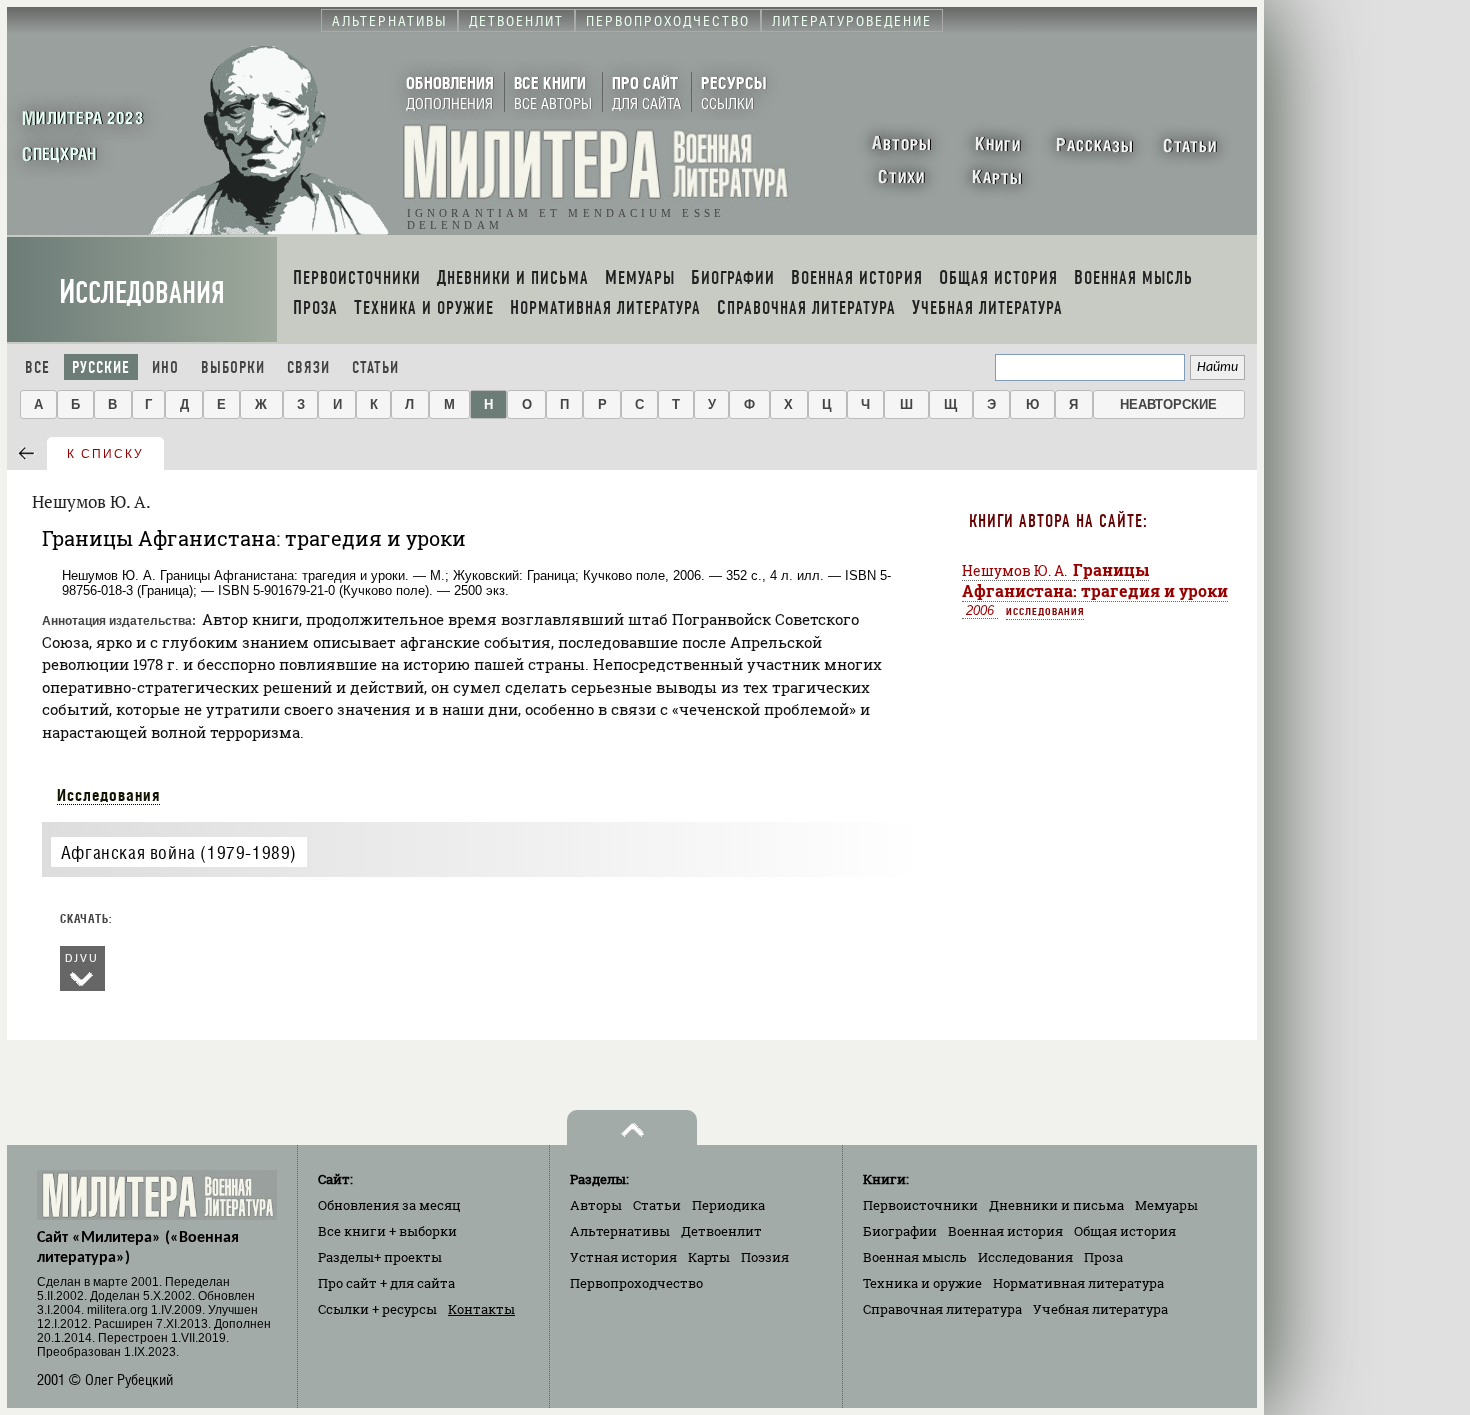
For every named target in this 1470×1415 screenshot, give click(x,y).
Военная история (1005, 1231)
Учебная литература (1100, 1309)
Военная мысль (915, 1257)
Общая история (1125, 1231)
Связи (308, 367)
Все (37, 367)
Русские (101, 367)
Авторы (596, 1205)
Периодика (728, 1205)
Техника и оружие (922, 1283)
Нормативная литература (1078, 1283)
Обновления (389, 1205)
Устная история (623, 1257)
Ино (165, 367)
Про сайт (386, 1283)
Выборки (233, 367)
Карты (709, 1257)
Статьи (375, 367)
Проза (1103, 1257)
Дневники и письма (1056, 1205)
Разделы (380, 1257)
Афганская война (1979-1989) (179, 852)
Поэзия (765, 1257)
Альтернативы (620, 1231)
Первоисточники (920, 1205)
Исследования (142, 292)
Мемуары (1166, 1205)
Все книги (387, 1231)
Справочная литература (942, 1309)
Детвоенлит (721, 1231)
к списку (105, 454)
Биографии (900, 1231)
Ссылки (377, 1309)
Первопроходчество (636, 1283)
